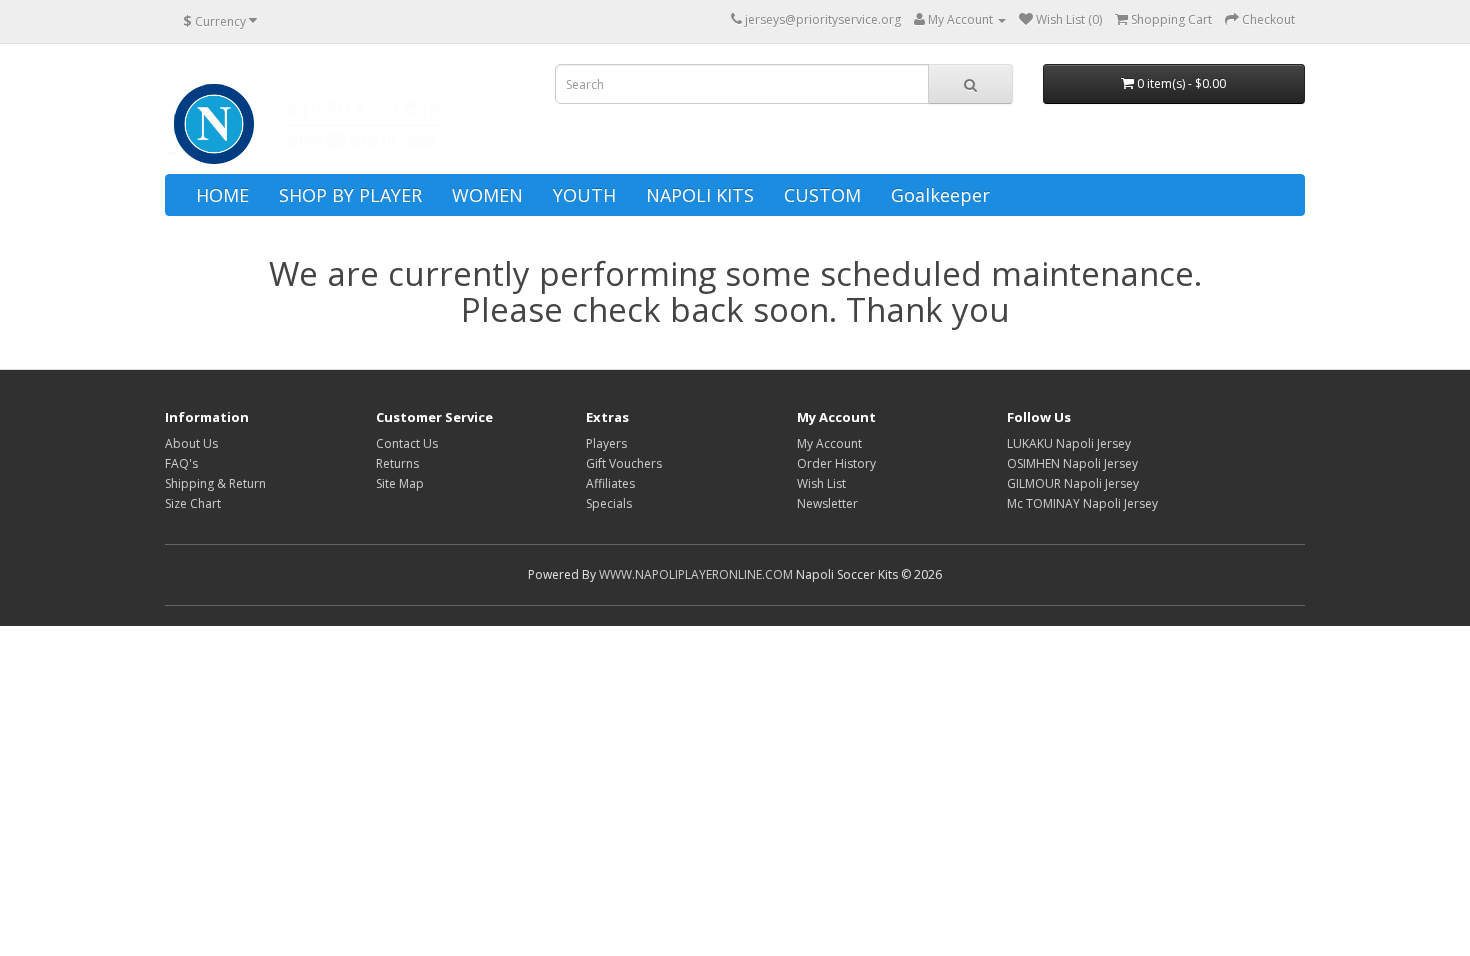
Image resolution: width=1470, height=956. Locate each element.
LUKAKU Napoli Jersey (1069, 443)
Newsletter (827, 503)
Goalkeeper (940, 195)
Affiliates (610, 483)
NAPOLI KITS (700, 195)
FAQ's (181, 463)
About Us (191, 443)
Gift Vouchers (624, 463)
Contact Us (407, 443)
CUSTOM (822, 195)
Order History (836, 463)
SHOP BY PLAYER (350, 195)
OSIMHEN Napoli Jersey (1072, 463)
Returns (397, 463)
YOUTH (584, 195)
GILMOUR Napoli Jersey (1073, 483)
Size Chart (193, 503)
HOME (222, 195)
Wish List (821, 483)
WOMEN (487, 195)
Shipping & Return (215, 483)
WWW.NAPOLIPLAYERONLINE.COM (696, 574)
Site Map (400, 483)
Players (606, 443)
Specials (609, 503)
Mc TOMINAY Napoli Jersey (1082, 503)
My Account (829, 443)
